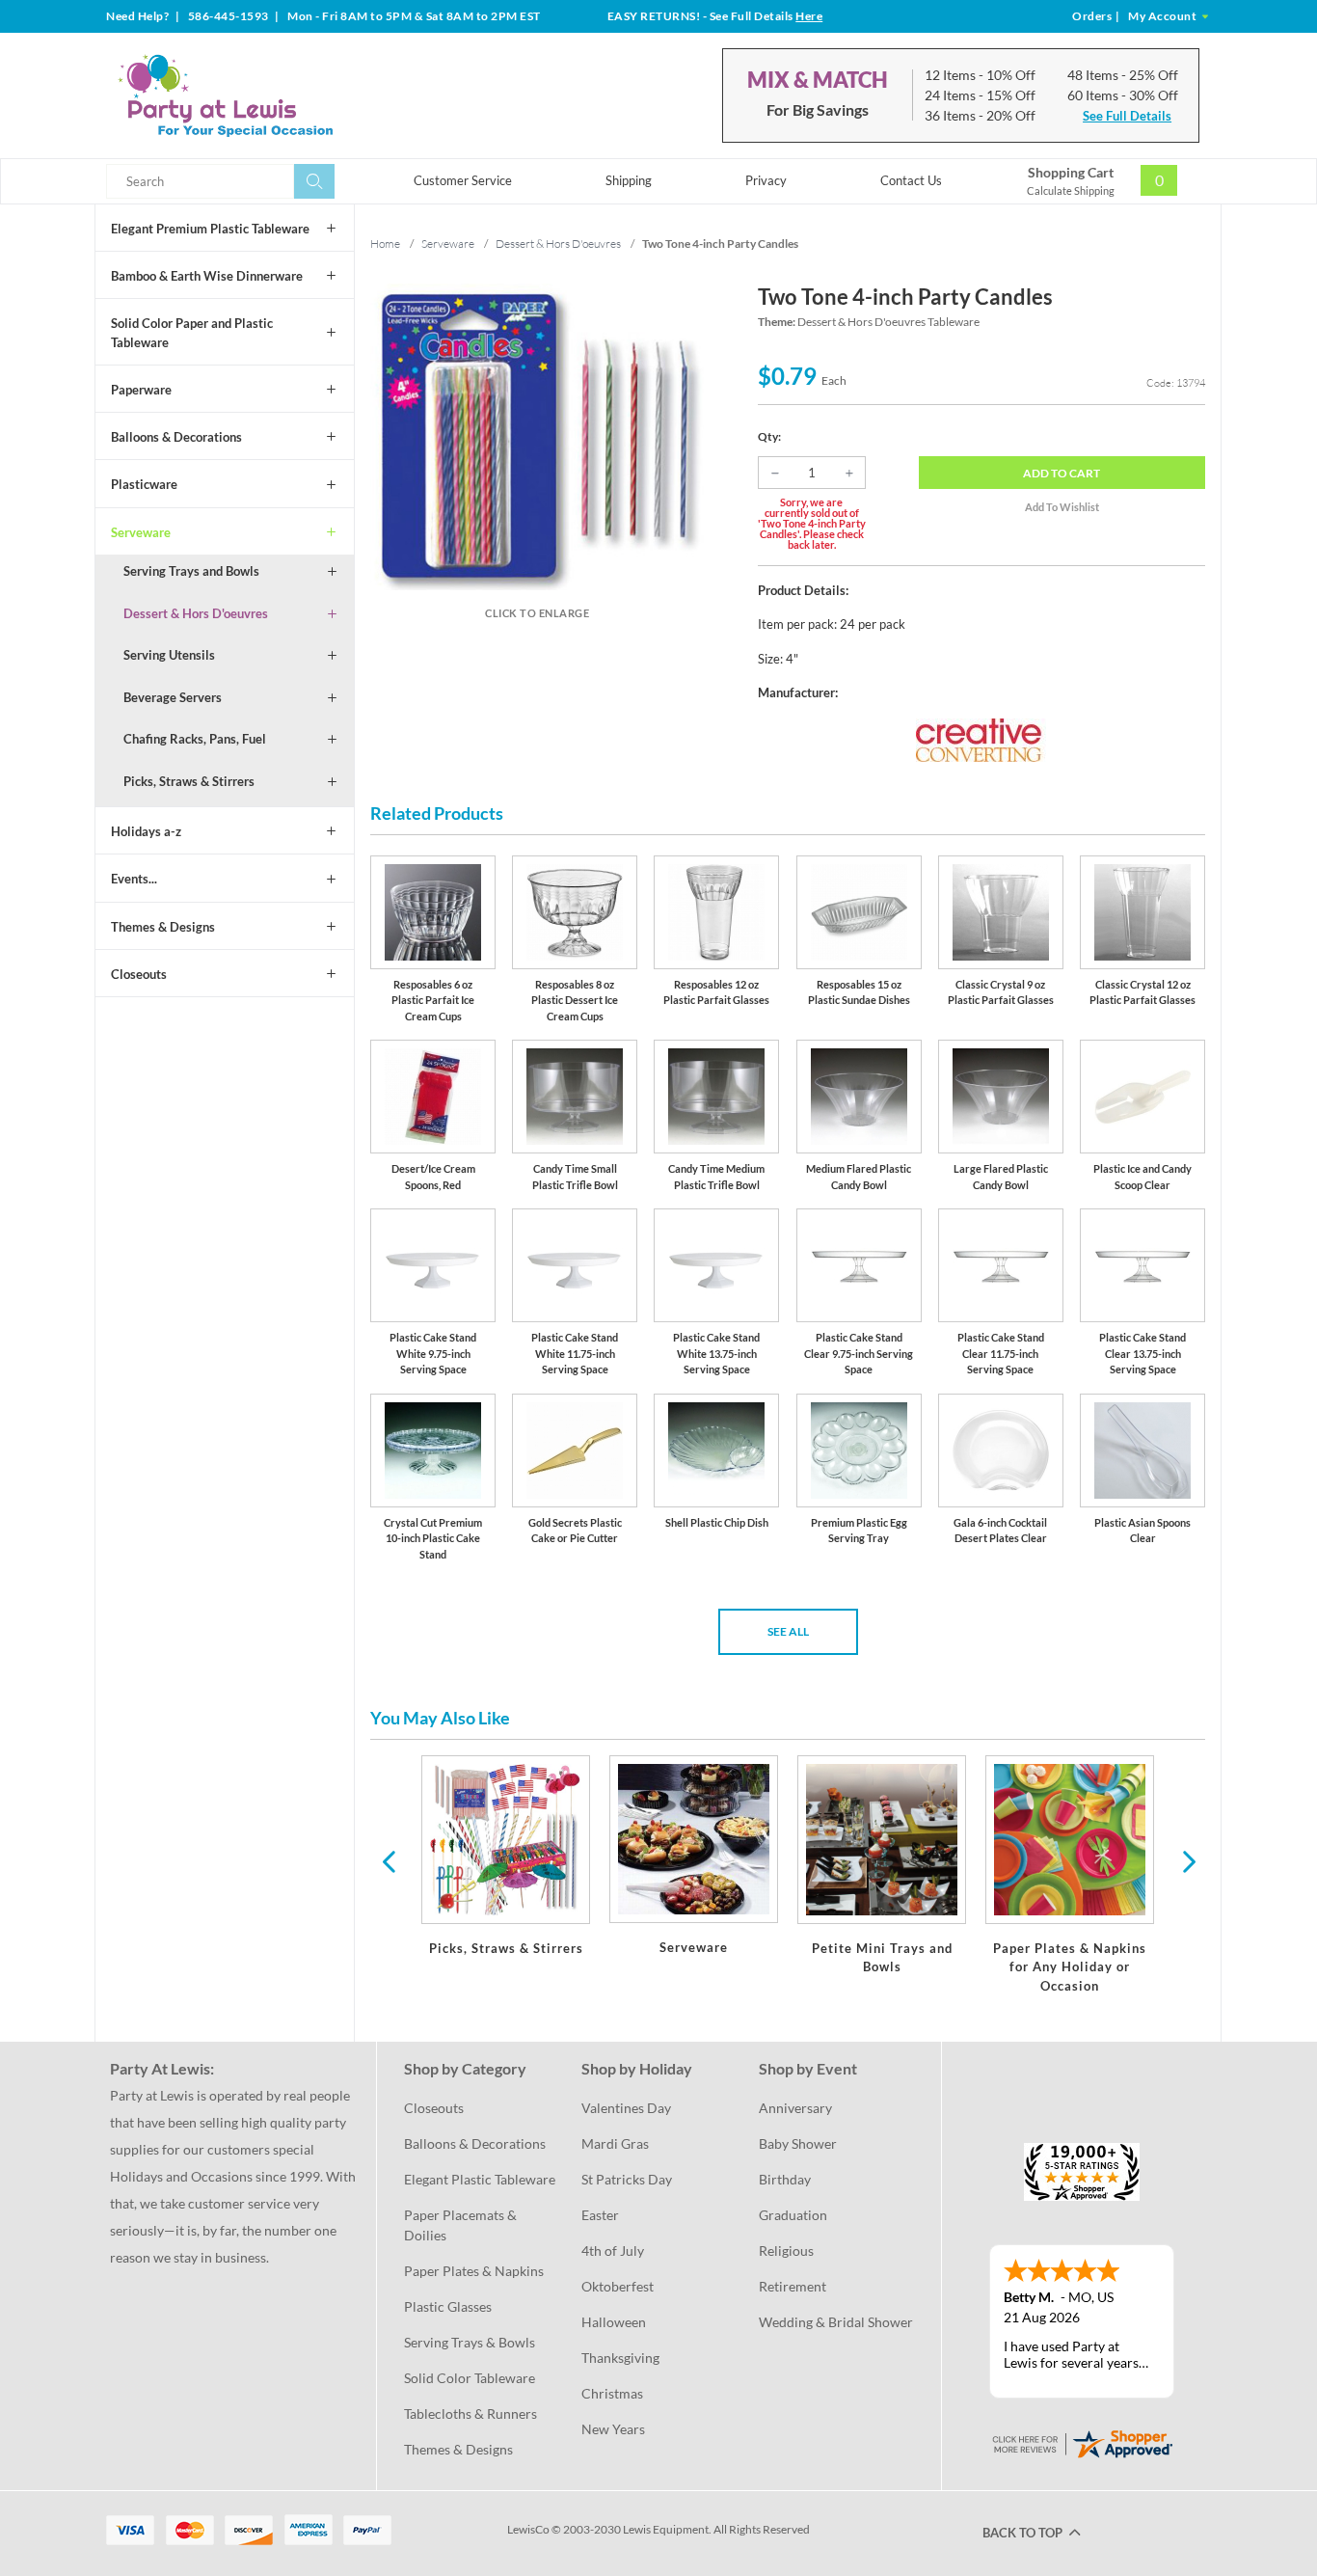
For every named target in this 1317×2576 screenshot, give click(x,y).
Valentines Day (626, 2108)
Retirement (793, 2286)
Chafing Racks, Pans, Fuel (195, 739)
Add (1062, 473)
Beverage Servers (173, 697)
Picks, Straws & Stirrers (189, 781)
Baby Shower (798, 2143)
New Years (613, 2429)
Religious (786, 2251)
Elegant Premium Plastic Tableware (210, 229)
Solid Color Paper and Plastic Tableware (192, 333)
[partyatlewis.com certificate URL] (1082, 2442)
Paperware (141, 390)
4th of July (613, 2251)
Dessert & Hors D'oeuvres (196, 613)
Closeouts (139, 974)
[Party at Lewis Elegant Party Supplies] (272, 95)
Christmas (612, 2393)
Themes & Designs (163, 927)
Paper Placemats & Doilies (462, 2225)
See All (788, 1631)
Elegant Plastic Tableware (480, 2179)
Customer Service (463, 180)
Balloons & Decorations (176, 437)
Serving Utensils (169, 655)
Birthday (785, 2179)
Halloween (614, 2322)
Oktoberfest (618, 2286)
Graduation (793, 2215)
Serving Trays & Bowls (470, 2342)
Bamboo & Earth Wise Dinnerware (207, 276)
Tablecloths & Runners (470, 2413)
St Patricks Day (627, 2179)
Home (385, 244)
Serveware (141, 532)
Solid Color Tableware (470, 2378)
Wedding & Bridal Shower (836, 2322)
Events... (134, 879)
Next (1187, 1860)
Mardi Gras (615, 2143)
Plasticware (144, 484)
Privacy (766, 180)
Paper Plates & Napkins (474, 2271)
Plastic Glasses (448, 2306)
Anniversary (795, 2108)
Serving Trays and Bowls (191, 571)
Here (809, 16)
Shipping (629, 180)
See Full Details (1127, 116)
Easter (600, 2215)
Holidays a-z (146, 831)
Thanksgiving (620, 2358)
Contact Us (911, 180)
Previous (389, 1860)
